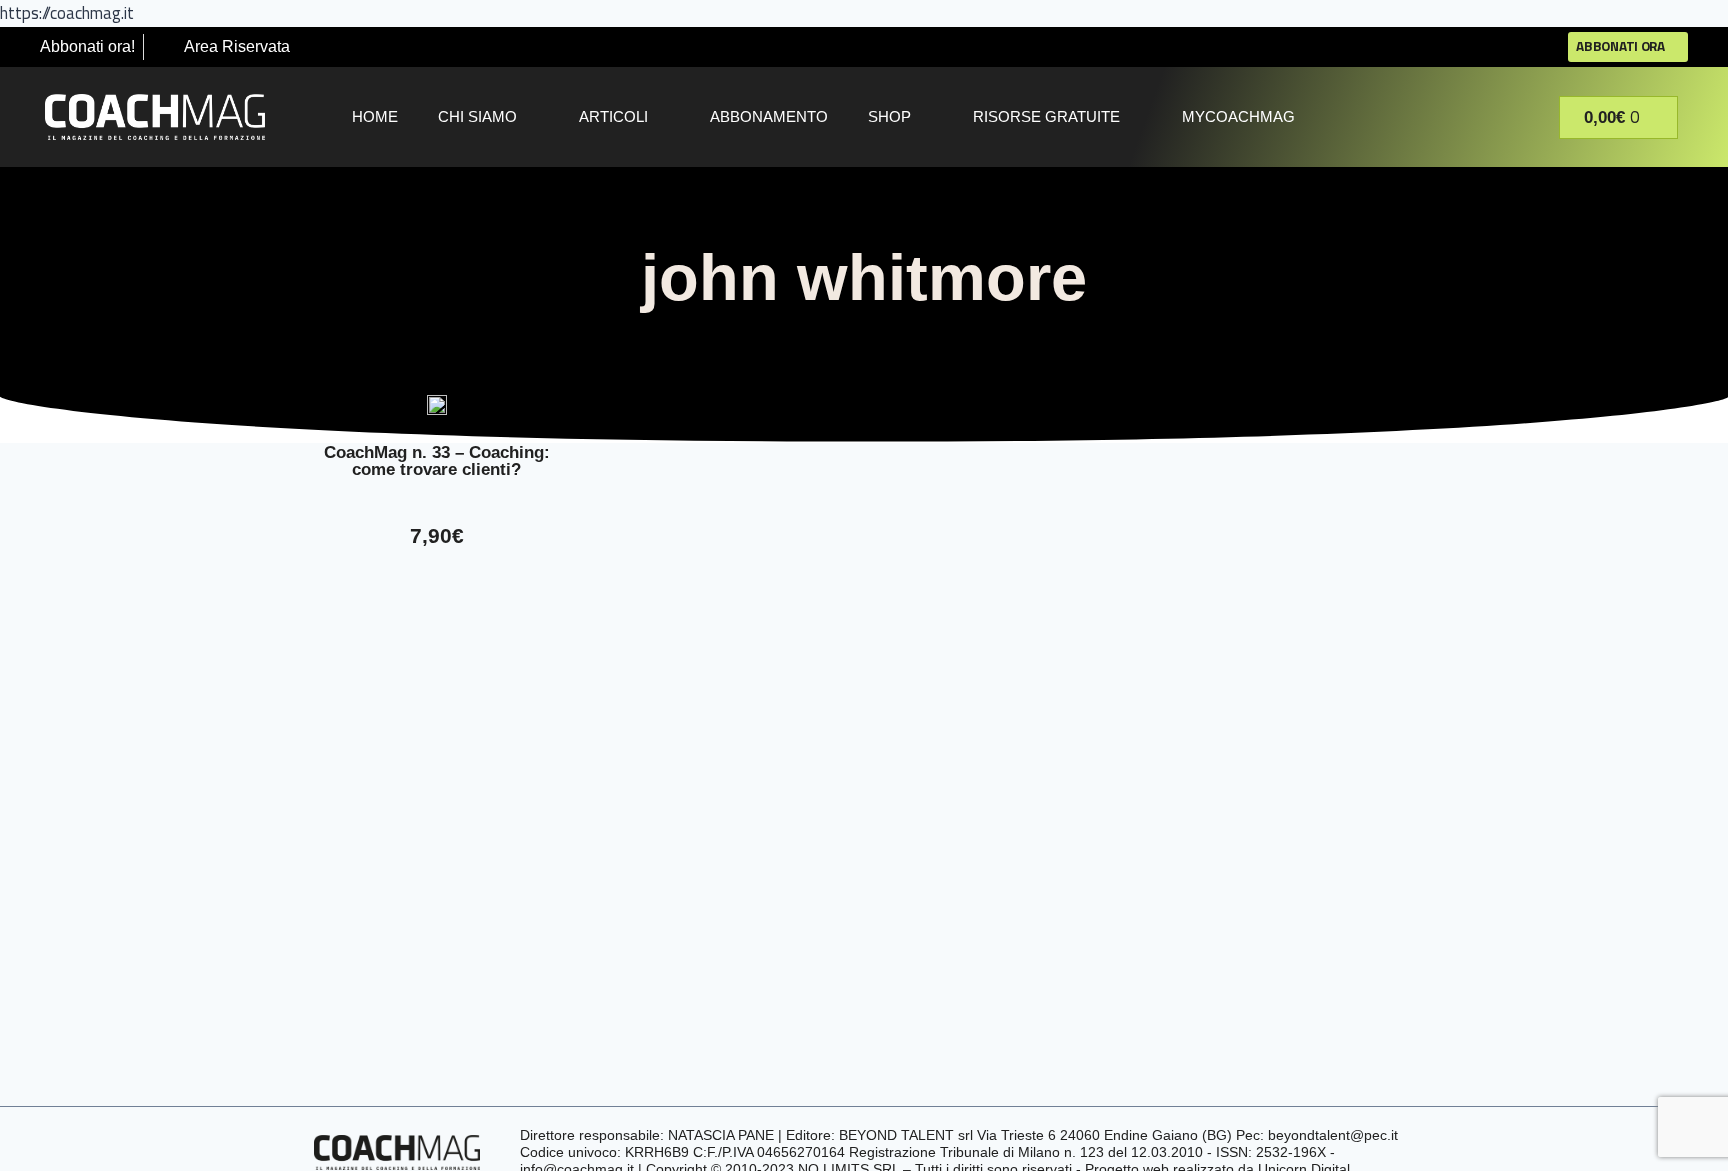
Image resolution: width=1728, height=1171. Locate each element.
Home (375, 116)
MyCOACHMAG (1238, 116)
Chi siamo (477, 116)
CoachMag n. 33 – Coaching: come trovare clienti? (437, 461)
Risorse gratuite (1046, 116)
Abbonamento (769, 116)
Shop (889, 116)
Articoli (613, 116)
